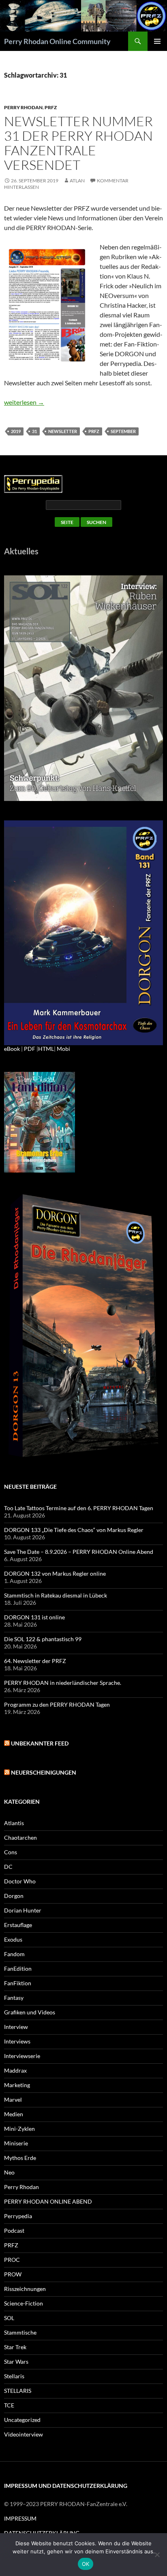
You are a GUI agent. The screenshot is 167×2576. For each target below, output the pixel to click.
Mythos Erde (20, 2158)
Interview (16, 2027)
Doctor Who (20, 1881)
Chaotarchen (20, 1837)
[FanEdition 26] (40, 1121)
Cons (11, 1852)
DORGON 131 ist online (34, 1617)
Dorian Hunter (23, 1910)
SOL (9, 2318)
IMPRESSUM (20, 2518)
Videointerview (24, 2434)
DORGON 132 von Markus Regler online (55, 1573)
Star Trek (15, 2347)
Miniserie (16, 2143)
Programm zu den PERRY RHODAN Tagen (57, 1704)
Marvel (13, 2099)
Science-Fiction (24, 2303)
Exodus (13, 1939)
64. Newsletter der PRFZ (35, 1661)
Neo (9, 2172)
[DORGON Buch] (83, 1326)
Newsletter (63, 431)
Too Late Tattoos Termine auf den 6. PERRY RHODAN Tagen (79, 1508)
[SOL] (83, 688)
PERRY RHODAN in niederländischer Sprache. (63, 1683)
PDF (30, 1049)
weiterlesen (24, 402)
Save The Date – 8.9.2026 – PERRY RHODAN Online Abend (79, 1552)
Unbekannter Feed (40, 1743)
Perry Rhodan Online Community (57, 41)
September (123, 431)
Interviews (17, 2041)
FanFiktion (18, 1983)
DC (8, 1867)
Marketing (17, 2085)
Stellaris (14, 2376)
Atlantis (14, 1823)
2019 (16, 431)
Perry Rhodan (23, 107)
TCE (9, 2405)
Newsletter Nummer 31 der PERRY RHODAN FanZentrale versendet (78, 143)
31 (34, 431)
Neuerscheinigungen (44, 1772)
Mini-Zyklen (19, 2129)
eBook (12, 1049)
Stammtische (20, 2332)
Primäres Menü (157, 41)
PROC (12, 2260)
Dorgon (14, 1896)
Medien (14, 2114)
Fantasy (14, 1998)
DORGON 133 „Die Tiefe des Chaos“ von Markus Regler (74, 1530)
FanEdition (18, 1968)
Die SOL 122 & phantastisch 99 (43, 1639)
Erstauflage (18, 1925)
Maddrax (15, 2070)
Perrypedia (18, 2216)
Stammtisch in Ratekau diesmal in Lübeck (56, 1595)
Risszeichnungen (25, 2289)
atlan (77, 181)
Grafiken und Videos (30, 2012)
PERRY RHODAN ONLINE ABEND (48, 2201)
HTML (46, 1049)
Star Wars (16, 2362)
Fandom (14, 1954)
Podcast (14, 2230)
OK (86, 2564)
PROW (13, 2274)
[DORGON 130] (83, 932)
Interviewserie (22, 2056)
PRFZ (51, 107)
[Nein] (157, 2555)
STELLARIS (18, 2391)
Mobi (63, 1049)
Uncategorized (22, 2420)
